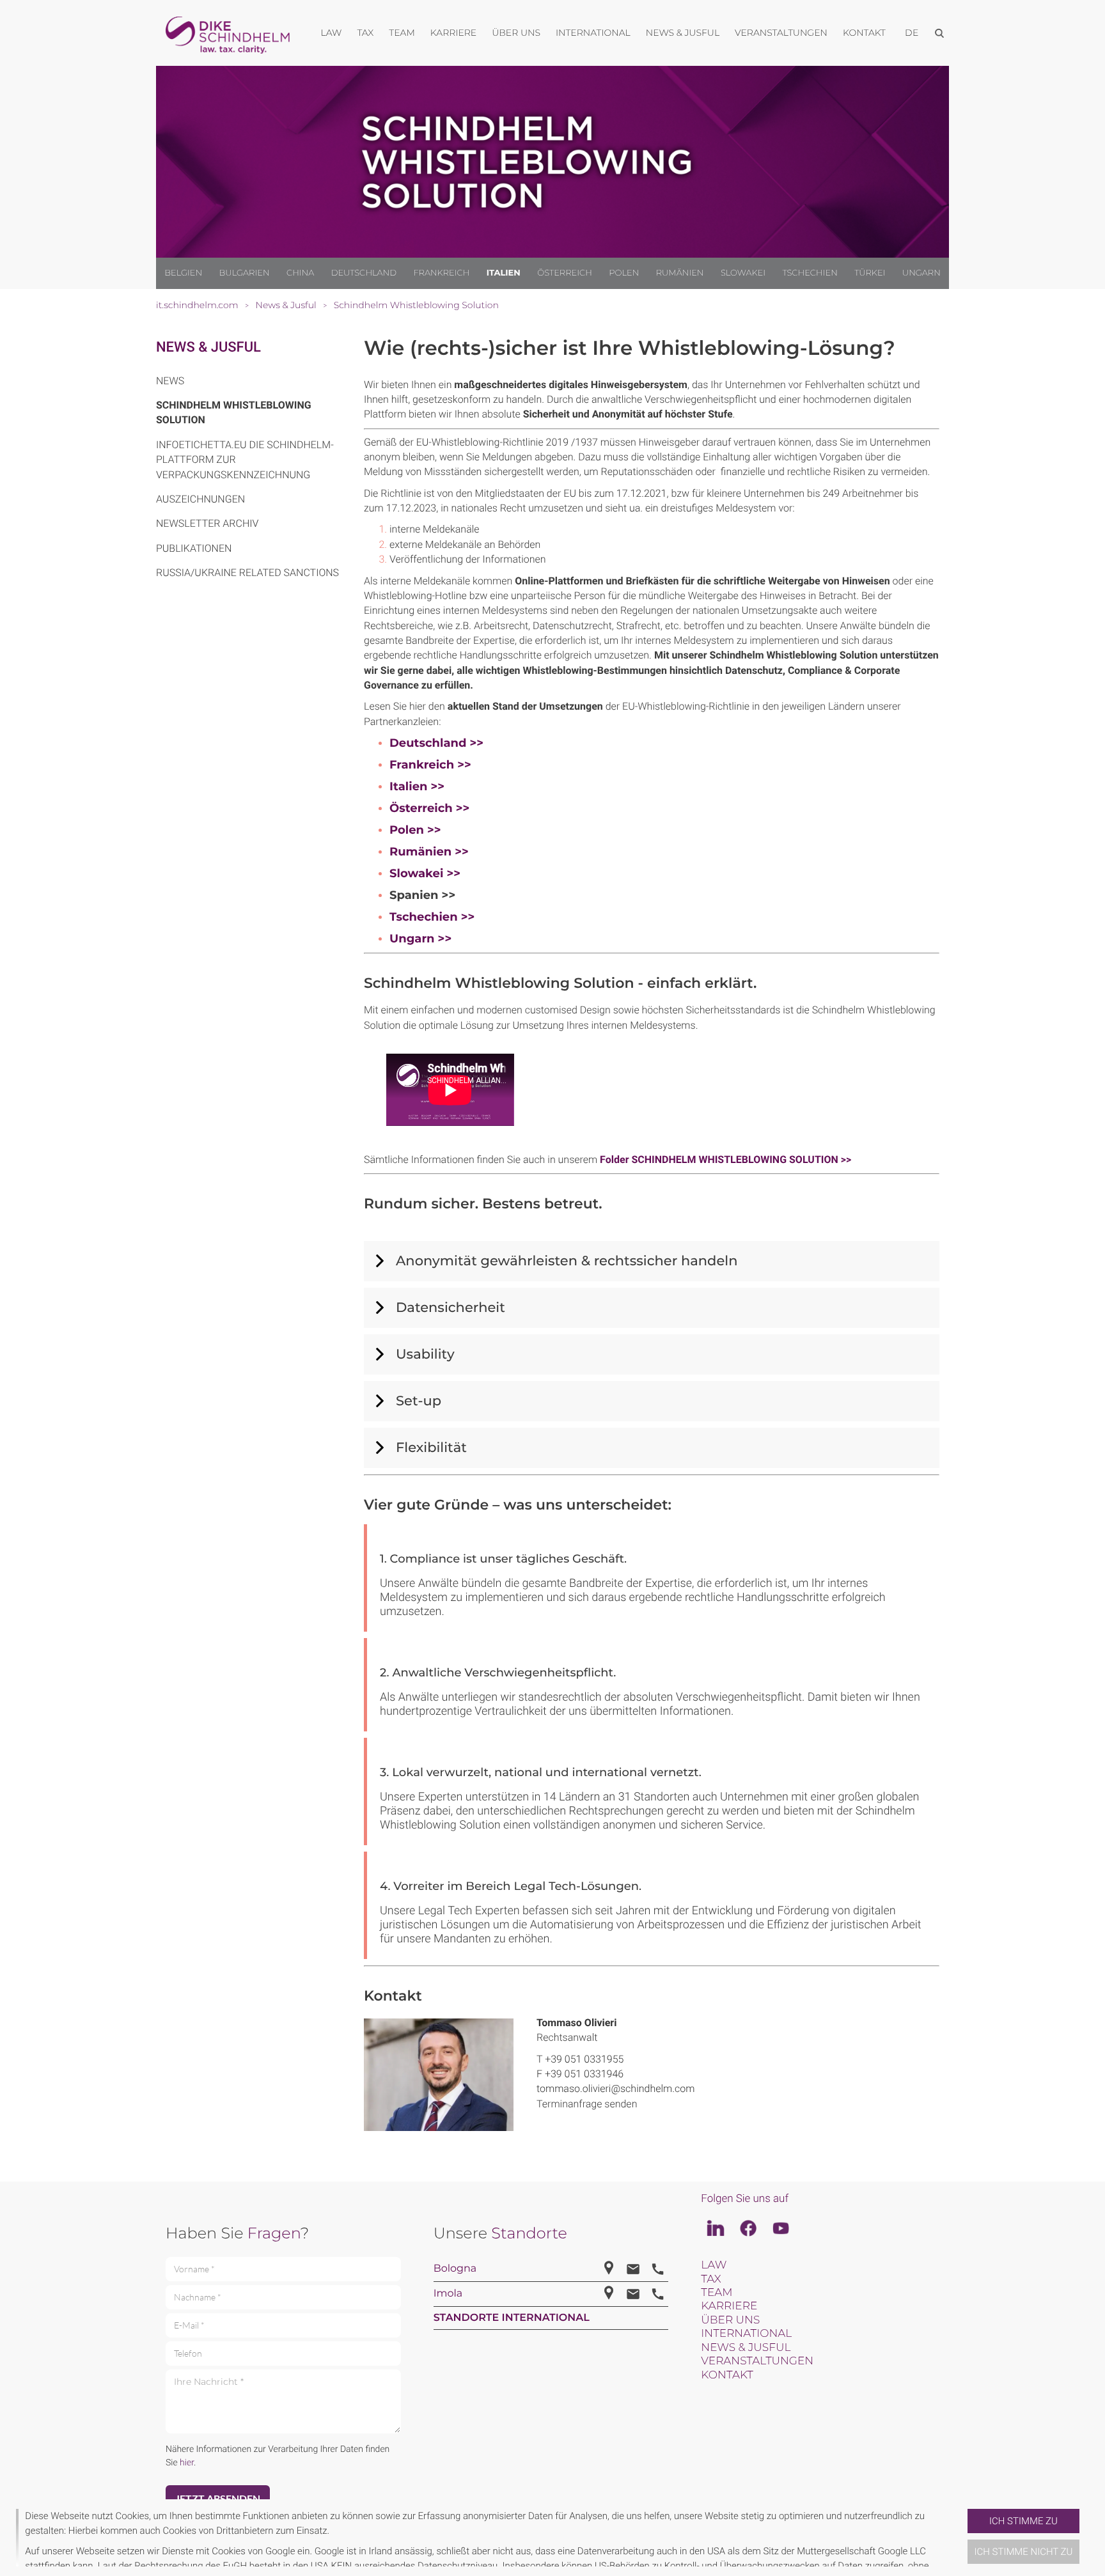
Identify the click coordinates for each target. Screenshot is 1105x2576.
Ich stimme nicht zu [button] (1024, 2552)
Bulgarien (245, 273)
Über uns (730, 2320)
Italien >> (417, 786)
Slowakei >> (425, 873)
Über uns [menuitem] (516, 33)
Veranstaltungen (757, 2361)
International (746, 2334)
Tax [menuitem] (365, 33)
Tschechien (810, 273)
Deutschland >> (436, 743)
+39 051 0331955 (584, 2059)
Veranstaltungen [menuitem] (781, 33)
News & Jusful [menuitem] (683, 33)
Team (717, 2293)
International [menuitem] (593, 33)
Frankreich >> (430, 765)
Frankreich (441, 273)
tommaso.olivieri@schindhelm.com (615, 2088)
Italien (504, 273)
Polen (624, 273)
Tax (711, 2279)
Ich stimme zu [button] (1023, 2521)
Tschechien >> (432, 917)
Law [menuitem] (332, 33)
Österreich (565, 273)
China (300, 273)
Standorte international (512, 2318)
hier (187, 2463)
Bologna (455, 2269)
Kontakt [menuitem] (864, 33)
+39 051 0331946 (584, 2074)
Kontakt (727, 2375)
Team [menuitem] (402, 33)
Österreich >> (429, 808)
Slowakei (743, 273)
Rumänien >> (429, 852)
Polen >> (415, 830)
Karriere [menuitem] (453, 33)
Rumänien (680, 273)
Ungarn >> (420, 939)
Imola (448, 2294)
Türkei (870, 273)
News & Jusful (208, 347)
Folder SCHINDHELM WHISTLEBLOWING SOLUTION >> (725, 1159)
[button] (962, 2538)
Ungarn (921, 273)
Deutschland (364, 273)
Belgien (183, 273)
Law (714, 2265)
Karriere (729, 2306)
